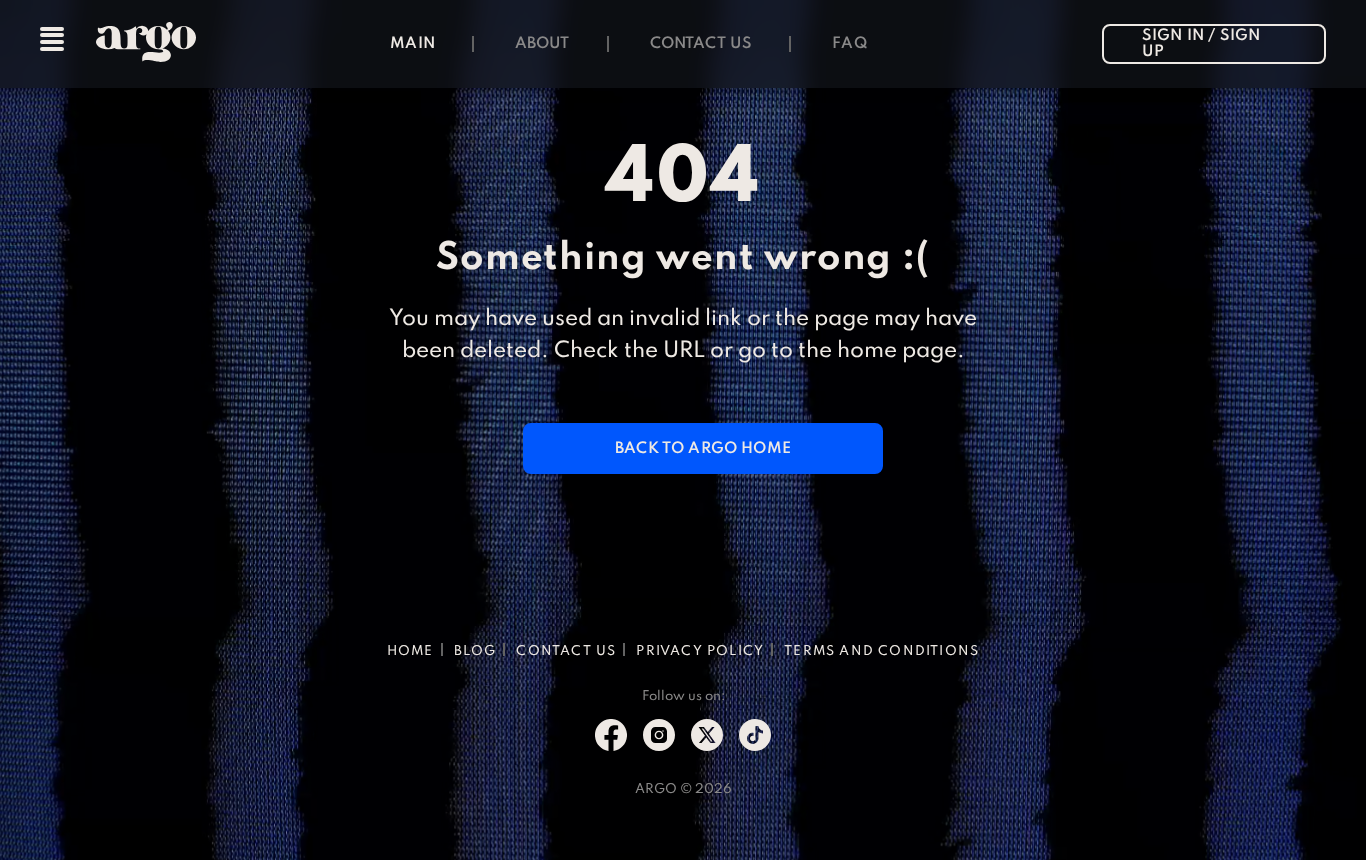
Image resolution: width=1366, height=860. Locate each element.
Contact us (701, 44)
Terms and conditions (881, 651)
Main (412, 44)
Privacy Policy (700, 651)
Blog (475, 651)
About (542, 44)
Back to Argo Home (703, 449)
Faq (849, 44)
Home (410, 651)
